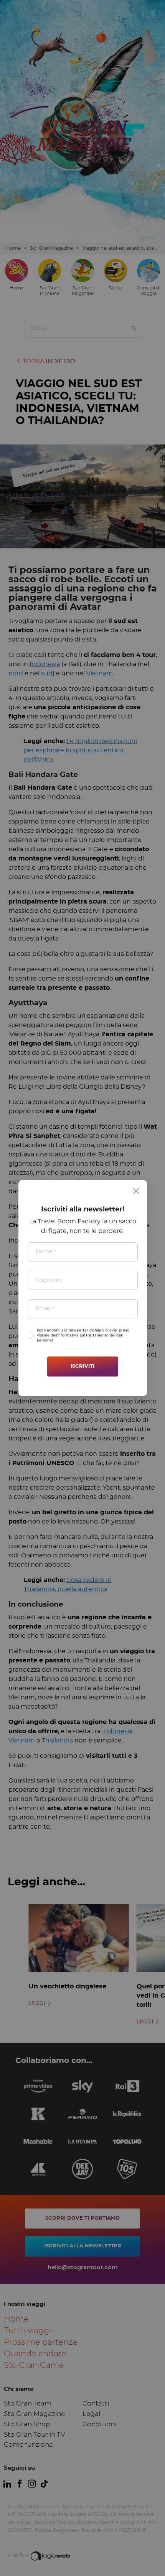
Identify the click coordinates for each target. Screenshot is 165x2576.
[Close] (136, 1191)
